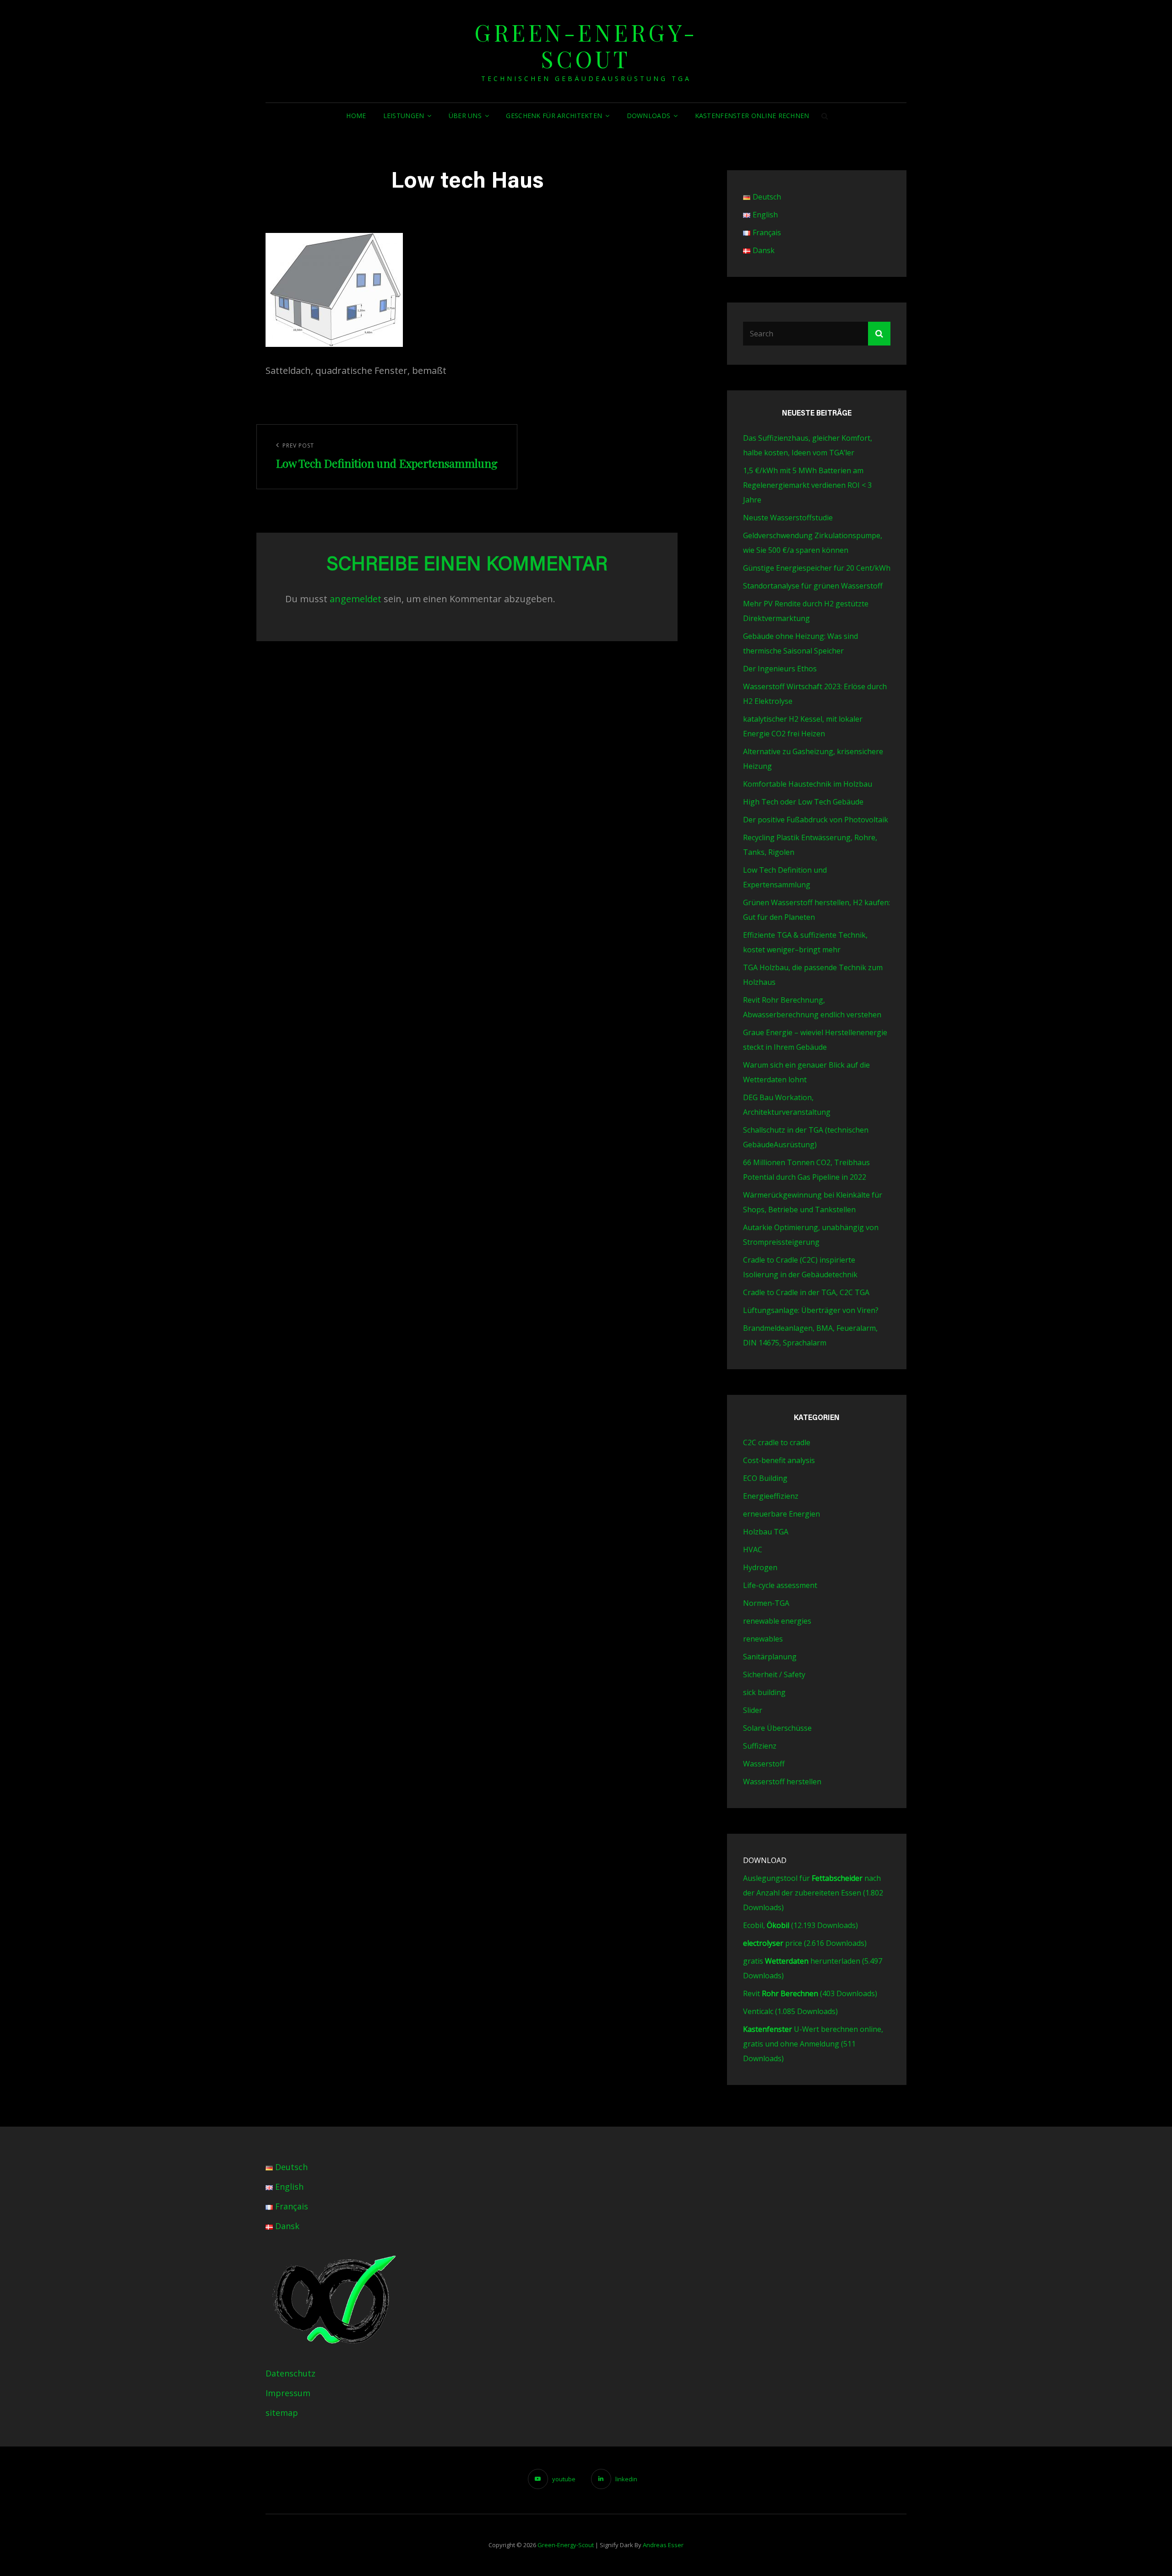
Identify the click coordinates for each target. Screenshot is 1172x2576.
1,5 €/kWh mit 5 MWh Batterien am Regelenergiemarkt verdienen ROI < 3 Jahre (807, 485)
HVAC (753, 1550)
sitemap (282, 2413)
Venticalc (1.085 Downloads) (790, 2011)
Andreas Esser (663, 2545)
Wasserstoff (764, 1764)
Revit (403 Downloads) (810, 1993)
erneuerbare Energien (781, 1514)
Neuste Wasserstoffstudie (788, 518)
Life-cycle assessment (780, 1585)
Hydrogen (760, 1567)
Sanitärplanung (770, 1657)
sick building (764, 1692)
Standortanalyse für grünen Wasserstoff (813, 586)
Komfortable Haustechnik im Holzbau (808, 784)
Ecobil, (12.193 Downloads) (800, 1925)
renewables (763, 1639)
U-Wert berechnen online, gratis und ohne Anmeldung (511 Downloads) (813, 2044)
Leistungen (404, 116)
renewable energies (777, 1621)
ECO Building (765, 1478)
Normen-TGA (766, 1603)
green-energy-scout (586, 46)
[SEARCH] (825, 116)
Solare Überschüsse (777, 1728)
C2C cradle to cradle (777, 1442)
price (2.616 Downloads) (805, 1943)
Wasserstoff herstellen (782, 1782)
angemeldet (355, 599)
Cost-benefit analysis (779, 1460)
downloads (649, 116)
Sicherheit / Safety (774, 1674)
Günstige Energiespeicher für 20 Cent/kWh (817, 568)
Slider (753, 1710)
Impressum (288, 2393)
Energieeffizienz (771, 1496)
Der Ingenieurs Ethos (780, 669)
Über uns (465, 116)
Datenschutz (290, 2373)
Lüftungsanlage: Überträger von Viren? (811, 1310)
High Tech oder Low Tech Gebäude (803, 802)
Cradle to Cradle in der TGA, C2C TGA (806, 1292)
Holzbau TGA (766, 1532)
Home (356, 116)
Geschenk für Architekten (554, 116)
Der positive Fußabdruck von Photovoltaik (816, 820)
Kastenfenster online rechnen (752, 116)
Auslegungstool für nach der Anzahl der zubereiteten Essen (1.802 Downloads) (813, 1893)
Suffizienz (760, 1746)
